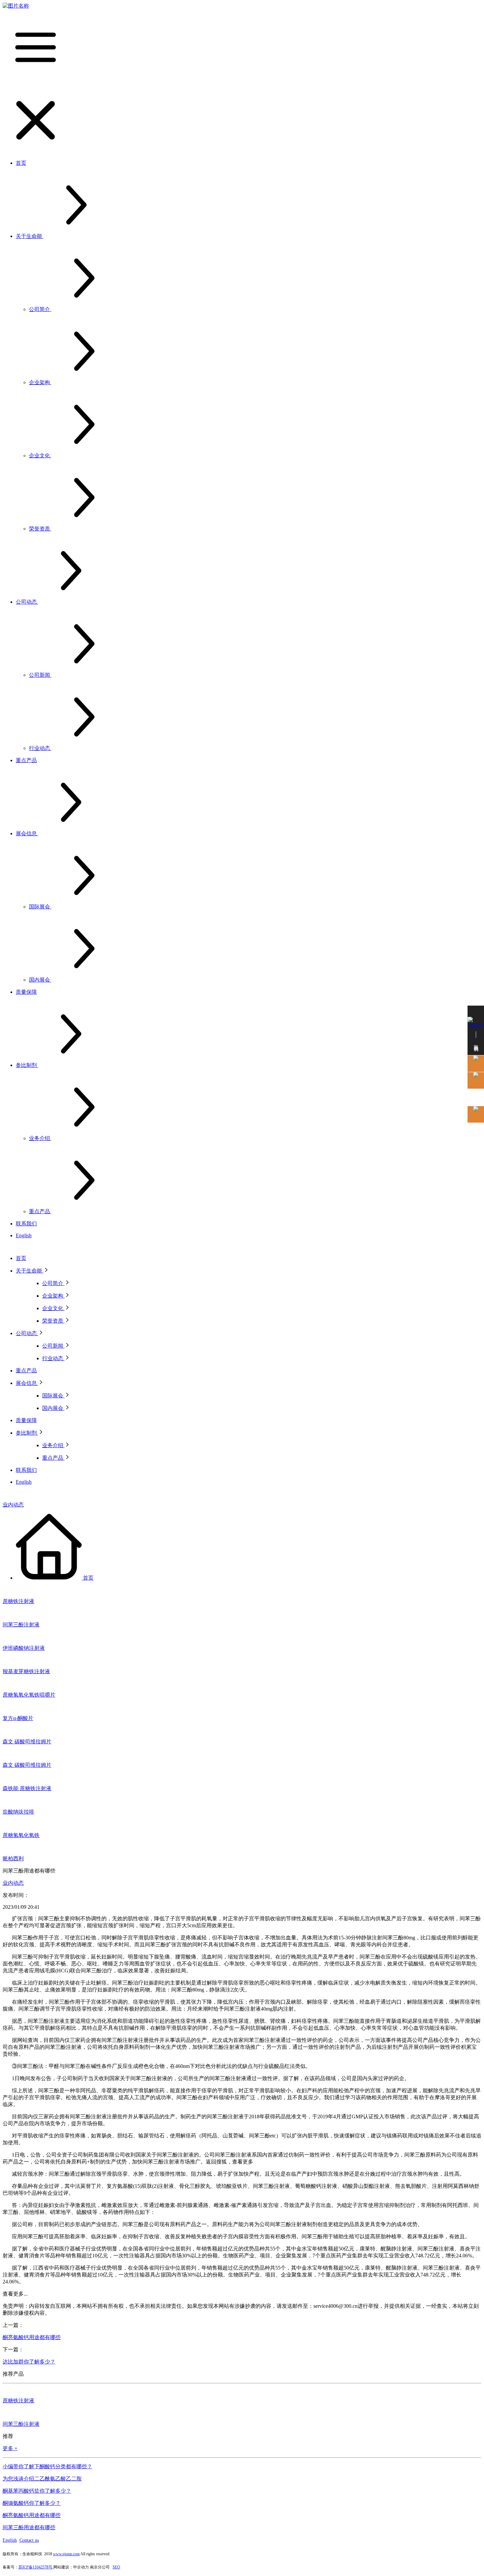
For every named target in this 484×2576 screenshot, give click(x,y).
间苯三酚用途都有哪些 (29, 2527)
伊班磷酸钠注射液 (24, 1648)
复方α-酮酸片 (18, 1718)
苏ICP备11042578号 (36, 2567)
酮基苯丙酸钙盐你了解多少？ (37, 2491)
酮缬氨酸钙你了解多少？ (32, 2503)
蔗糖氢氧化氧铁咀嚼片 (29, 1695)
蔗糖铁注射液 (18, 1601)
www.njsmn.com (66, 2554)
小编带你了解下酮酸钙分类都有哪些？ (47, 2466)
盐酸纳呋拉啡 (18, 1812)
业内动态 (13, 1505)
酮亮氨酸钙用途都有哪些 (32, 2337)
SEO (116, 2567)
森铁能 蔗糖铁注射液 (27, 1788)
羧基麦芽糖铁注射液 (26, 1671)
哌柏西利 (13, 1859)
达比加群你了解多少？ (29, 2362)
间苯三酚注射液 (21, 1625)
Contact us (29, 2540)
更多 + (10, 2448)
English (10, 2540)
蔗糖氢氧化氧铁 (21, 1835)
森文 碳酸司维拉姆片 (27, 1742)
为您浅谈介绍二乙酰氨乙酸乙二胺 (42, 2479)
